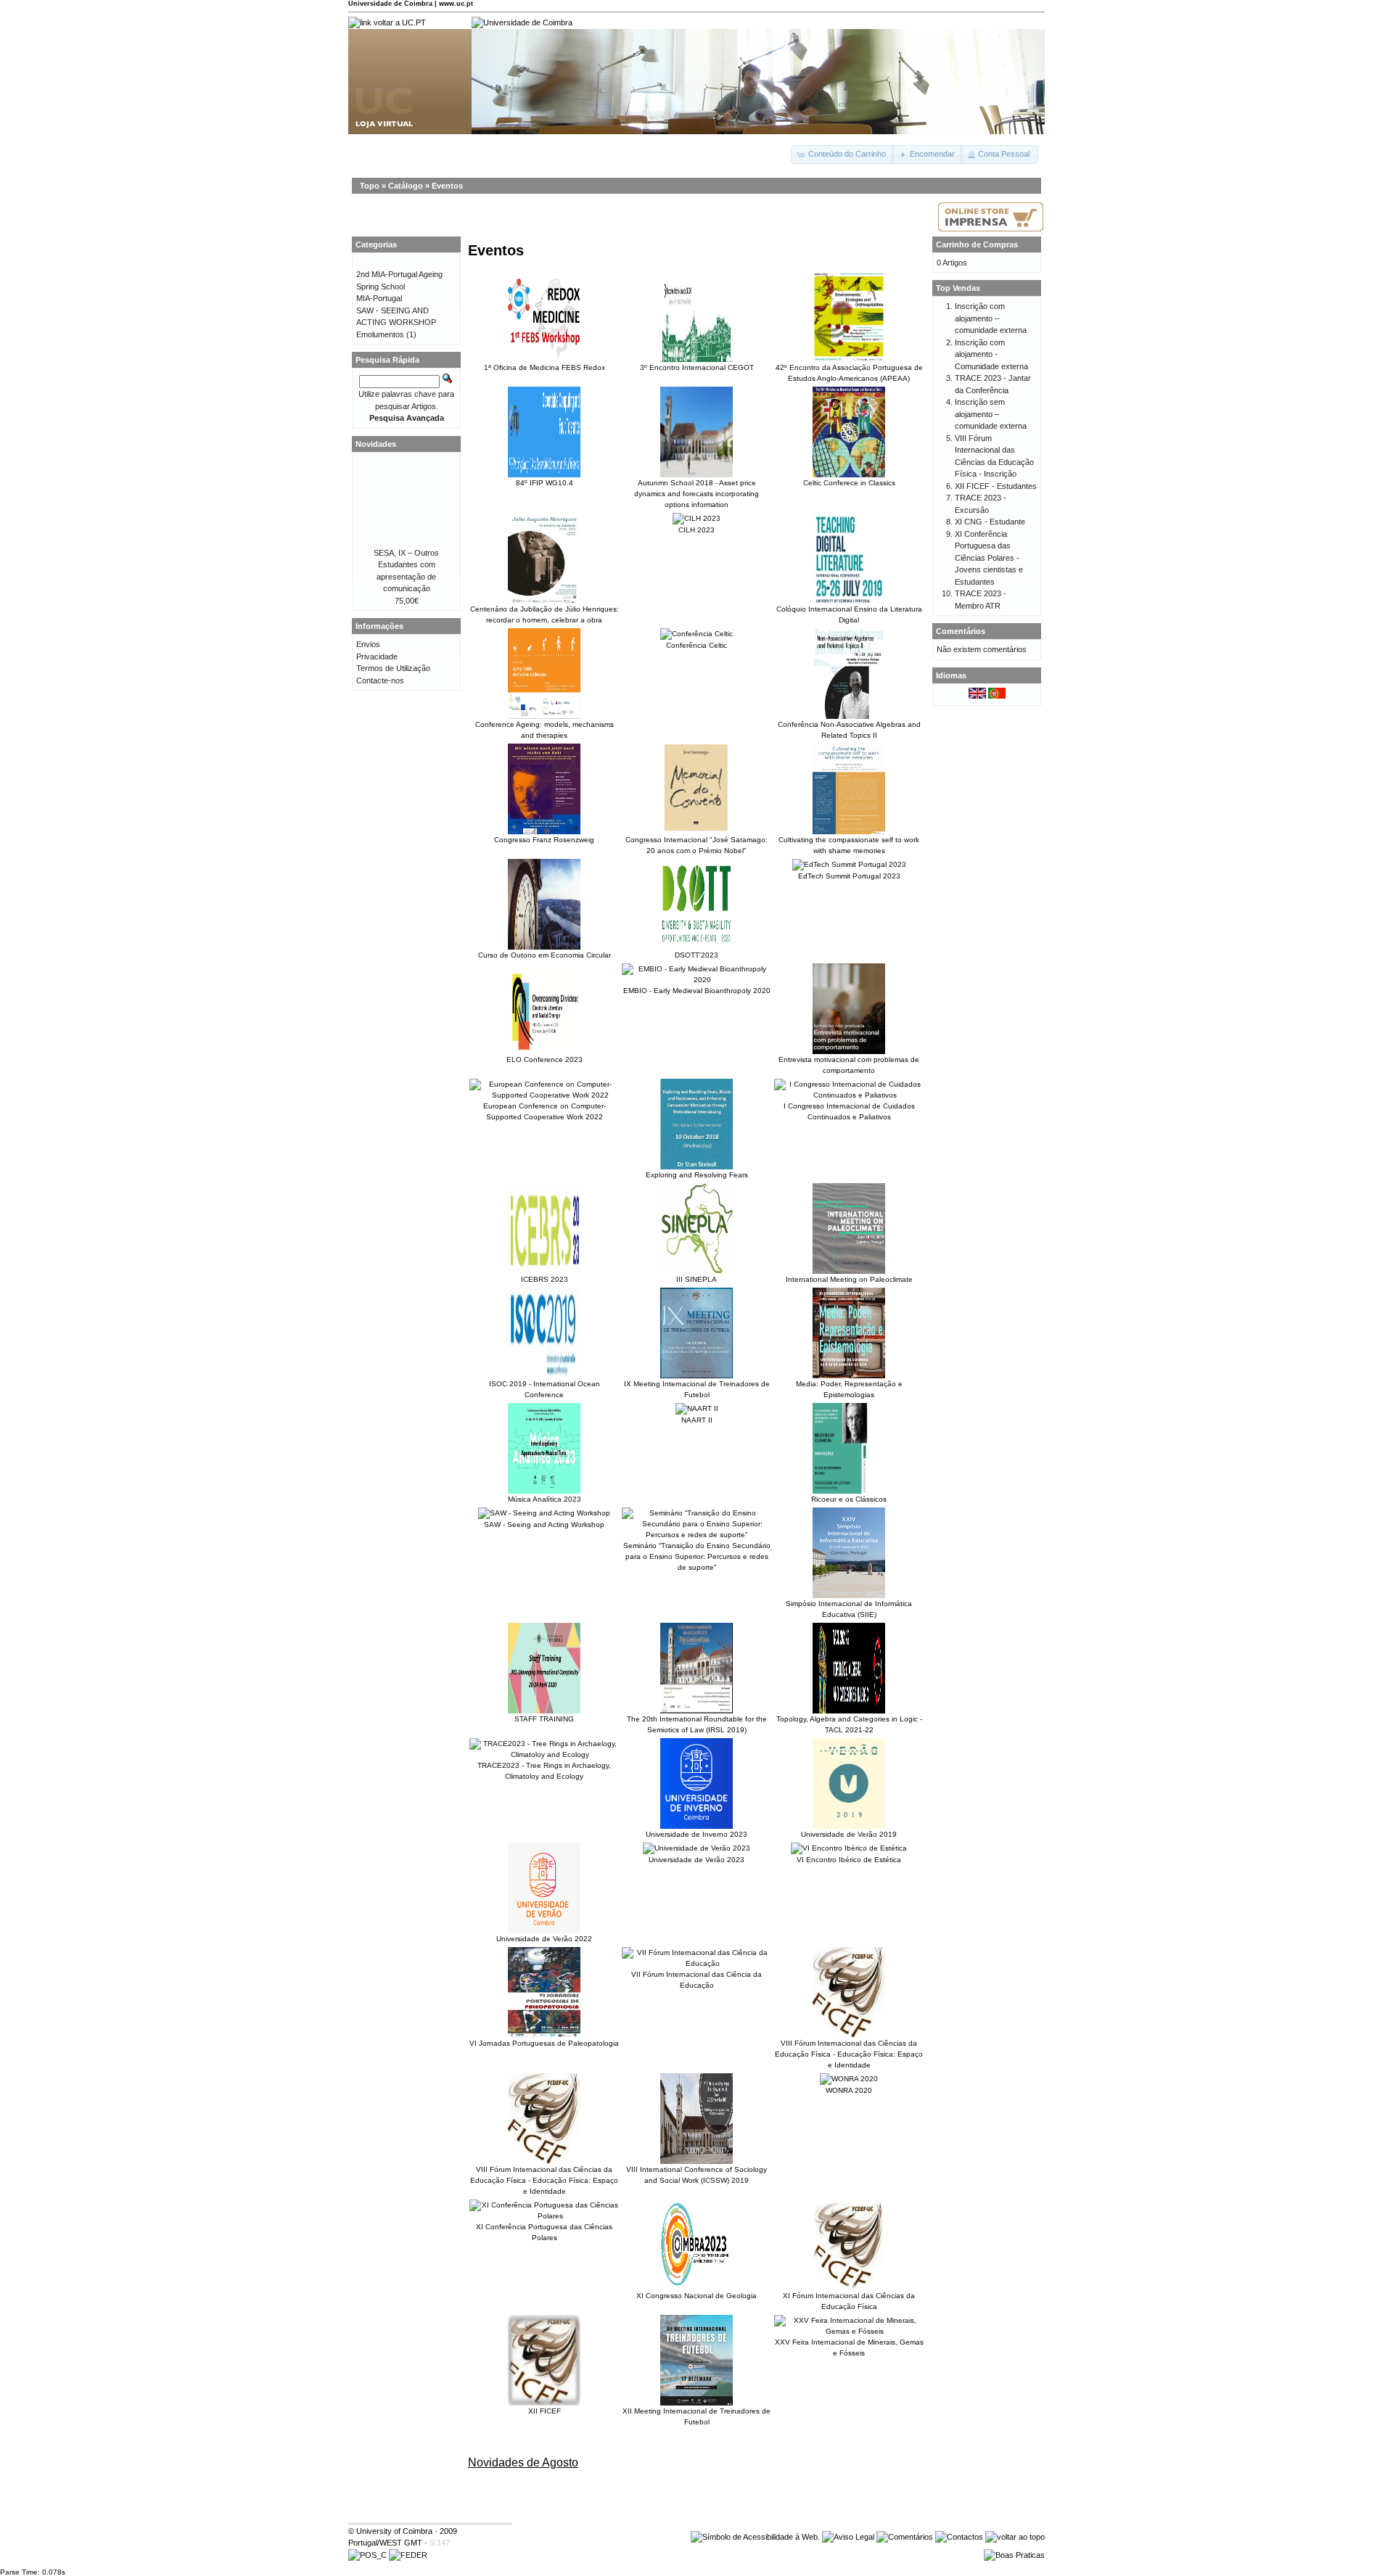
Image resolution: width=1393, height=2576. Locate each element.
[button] (843, 155)
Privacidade (377, 657)
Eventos (447, 186)
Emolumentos (380, 334)
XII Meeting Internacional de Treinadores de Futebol (696, 2416)
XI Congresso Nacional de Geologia (696, 2296)
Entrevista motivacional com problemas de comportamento (849, 1065)
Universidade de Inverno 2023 (696, 1834)
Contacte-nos (380, 680)
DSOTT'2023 (696, 955)
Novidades (376, 444)
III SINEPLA (696, 1279)
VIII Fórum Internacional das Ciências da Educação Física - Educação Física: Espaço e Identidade (849, 2054)
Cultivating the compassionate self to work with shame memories (849, 845)
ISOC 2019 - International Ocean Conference (545, 1389)
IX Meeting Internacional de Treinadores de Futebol (697, 1389)
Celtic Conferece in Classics (849, 483)
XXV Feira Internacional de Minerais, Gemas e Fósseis (849, 2347)
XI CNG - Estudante (990, 522)
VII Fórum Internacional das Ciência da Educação (696, 1980)
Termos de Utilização (393, 668)
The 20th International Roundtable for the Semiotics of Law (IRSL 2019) (697, 1724)
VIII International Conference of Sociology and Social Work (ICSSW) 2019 (696, 2175)
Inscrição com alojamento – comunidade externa (991, 318)
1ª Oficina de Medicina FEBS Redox (545, 367)
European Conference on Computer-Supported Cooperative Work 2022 (545, 1111)
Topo (370, 186)
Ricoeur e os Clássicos (849, 1499)
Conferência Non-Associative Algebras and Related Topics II (849, 730)
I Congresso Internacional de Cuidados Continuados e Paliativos (849, 1111)
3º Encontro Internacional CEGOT (697, 367)
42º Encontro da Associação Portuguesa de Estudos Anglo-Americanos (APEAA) (849, 373)
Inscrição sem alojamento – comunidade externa (991, 414)
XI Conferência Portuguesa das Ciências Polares (544, 2232)
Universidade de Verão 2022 (544, 1939)
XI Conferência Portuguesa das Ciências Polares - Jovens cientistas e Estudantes (989, 558)
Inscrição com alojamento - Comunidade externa (991, 354)
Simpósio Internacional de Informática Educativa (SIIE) (849, 1609)
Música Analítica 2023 (545, 1499)
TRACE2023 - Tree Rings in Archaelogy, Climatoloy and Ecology (544, 1771)
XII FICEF (545, 2411)
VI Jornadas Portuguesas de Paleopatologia (544, 2043)
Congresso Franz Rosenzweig (544, 840)
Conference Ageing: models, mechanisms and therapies (545, 730)
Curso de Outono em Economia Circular (545, 955)
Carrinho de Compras (977, 244)
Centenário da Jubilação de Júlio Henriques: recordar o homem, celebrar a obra (545, 614)
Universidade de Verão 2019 (849, 1834)
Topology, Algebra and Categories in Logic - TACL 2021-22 (849, 1724)
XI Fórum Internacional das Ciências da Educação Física (849, 2301)
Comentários (961, 631)
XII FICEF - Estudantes (996, 486)
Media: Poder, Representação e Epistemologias (849, 1389)
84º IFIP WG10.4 (545, 483)
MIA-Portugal (379, 298)
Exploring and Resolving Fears (697, 1175)
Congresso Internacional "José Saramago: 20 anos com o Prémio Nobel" (696, 845)
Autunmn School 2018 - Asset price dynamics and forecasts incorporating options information (696, 494)
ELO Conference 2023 (545, 1059)
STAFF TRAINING (544, 1719)
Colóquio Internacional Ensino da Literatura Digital (849, 614)
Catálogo (406, 186)
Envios (368, 644)
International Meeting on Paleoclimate (849, 1279)
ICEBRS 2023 (545, 1279)
